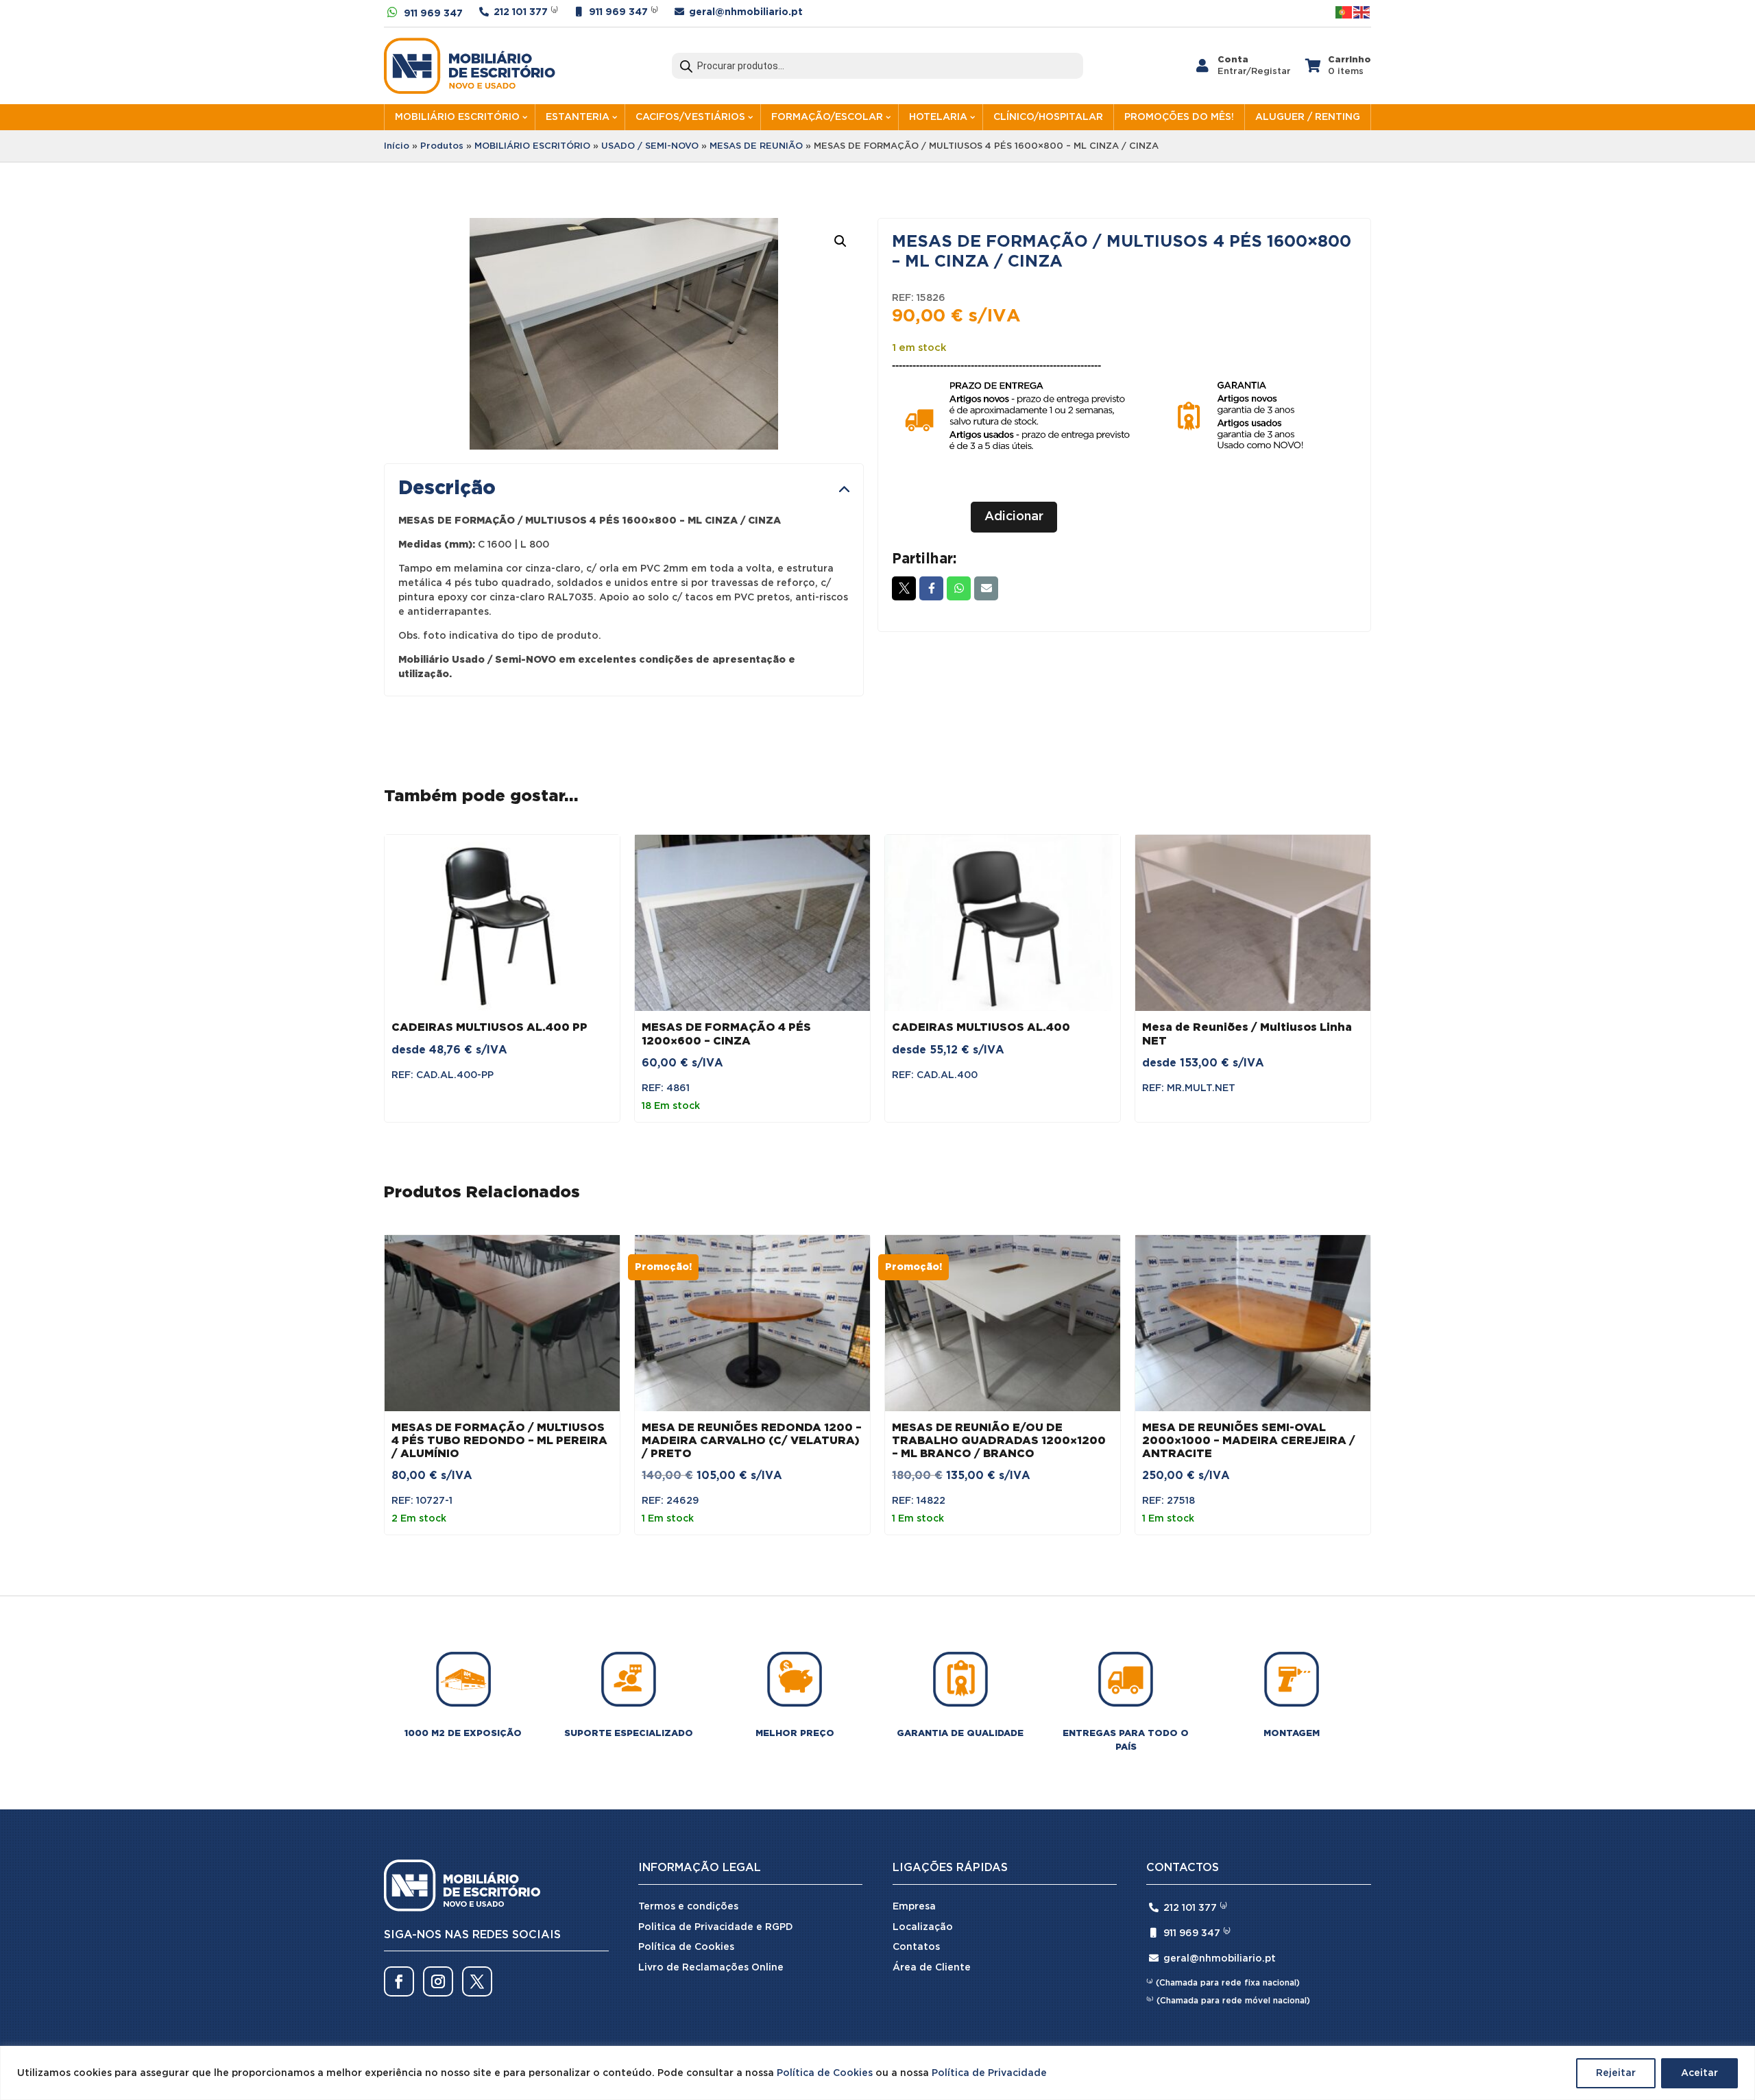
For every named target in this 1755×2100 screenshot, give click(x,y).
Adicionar (1014, 517)
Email (986, 588)
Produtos (442, 146)
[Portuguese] (1344, 12)
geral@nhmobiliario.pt (746, 12)
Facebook (931, 588)
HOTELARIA (938, 117)
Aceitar (1699, 2073)
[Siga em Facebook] (399, 1981)
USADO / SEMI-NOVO (650, 146)
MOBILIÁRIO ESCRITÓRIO (457, 117)
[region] (877, 2073)
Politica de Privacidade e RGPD (716, 1927)
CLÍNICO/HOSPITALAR (1048, 117)
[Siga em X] (477, 1981)
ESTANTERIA (578, 117)
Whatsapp (959, 588)
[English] (1362, 12)
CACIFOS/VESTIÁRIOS (690, 117)
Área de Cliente (932, 1968)
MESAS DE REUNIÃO (756, 146)
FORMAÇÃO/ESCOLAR (827, 117)
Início (397, 146)
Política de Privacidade (989, 2073)
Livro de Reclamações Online (711, 1968)
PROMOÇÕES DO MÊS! (1179, 117)
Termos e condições (688, 1907)
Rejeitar (1616, 2073)
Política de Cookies (825, 2073)
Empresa (914, 1907)
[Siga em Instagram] (438, 1981)
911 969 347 (433, 14)
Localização (923, 1927)
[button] (840, 241)
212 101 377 (521, 12)
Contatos (916, 1947)
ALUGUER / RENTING (1308, 117)
